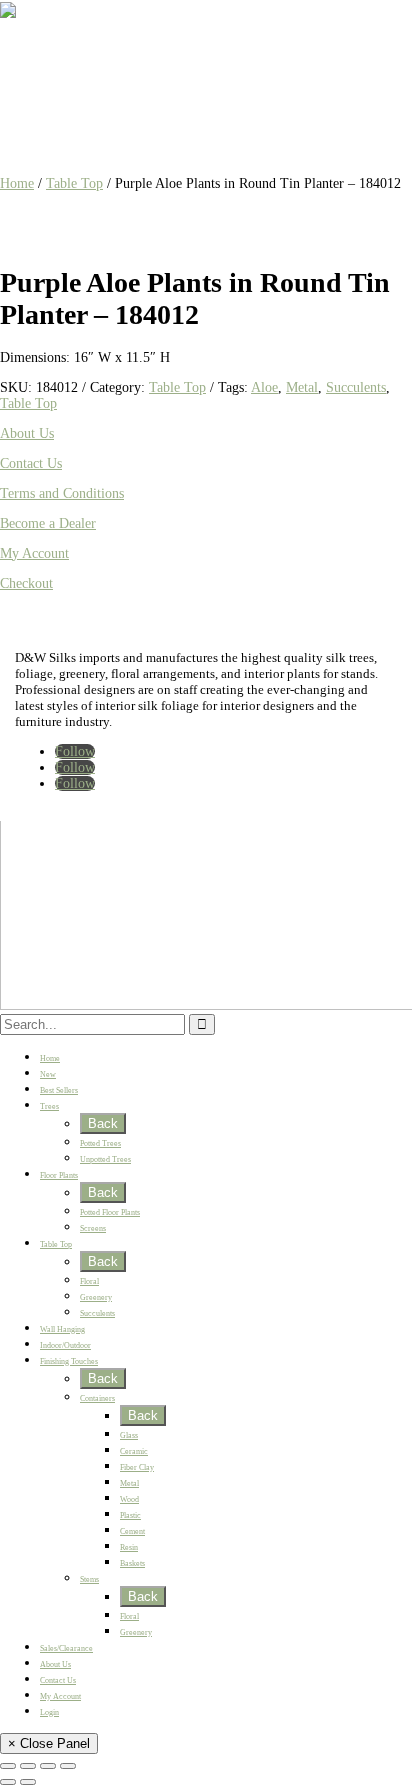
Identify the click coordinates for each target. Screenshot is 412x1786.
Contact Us (31, 463)
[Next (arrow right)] (28, 1782)
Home (17, 183)
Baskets (132, 1563)
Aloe (264, 387)
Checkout (26, 583)
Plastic (130, 1515)
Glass (129, 1435)
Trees (49, 1106)
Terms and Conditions (62, 493)
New (48, 1074)
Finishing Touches (69, 1361)
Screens (93, 1228)
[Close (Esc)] (68, 1766)
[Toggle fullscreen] (28, 1766)
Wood (129, 1499)
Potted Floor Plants (110, 1212)
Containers (97, 1398)
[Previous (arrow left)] (8, 1782)
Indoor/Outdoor (65, 1345)
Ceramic (134, 1451)
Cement (132, 1531)
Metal (302, 387)
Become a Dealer (48, 523)
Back (103, 1123)
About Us (27, 433)
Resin (129, 1547)
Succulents (356, 387)
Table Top (74, 183)
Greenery (96, 1297)
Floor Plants (59, 1175)
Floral (89, 1281)
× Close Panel (49, 1743)
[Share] (48, 1766)
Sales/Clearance (66, 1648)
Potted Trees (100, 1143)
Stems (89, 1579)
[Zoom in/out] (8, 1766)
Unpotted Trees (105, 1159)
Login (49, 1712)
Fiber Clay (137, 1467)
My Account (34, 553)
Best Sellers (59, 1090)
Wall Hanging (62, 1329)
